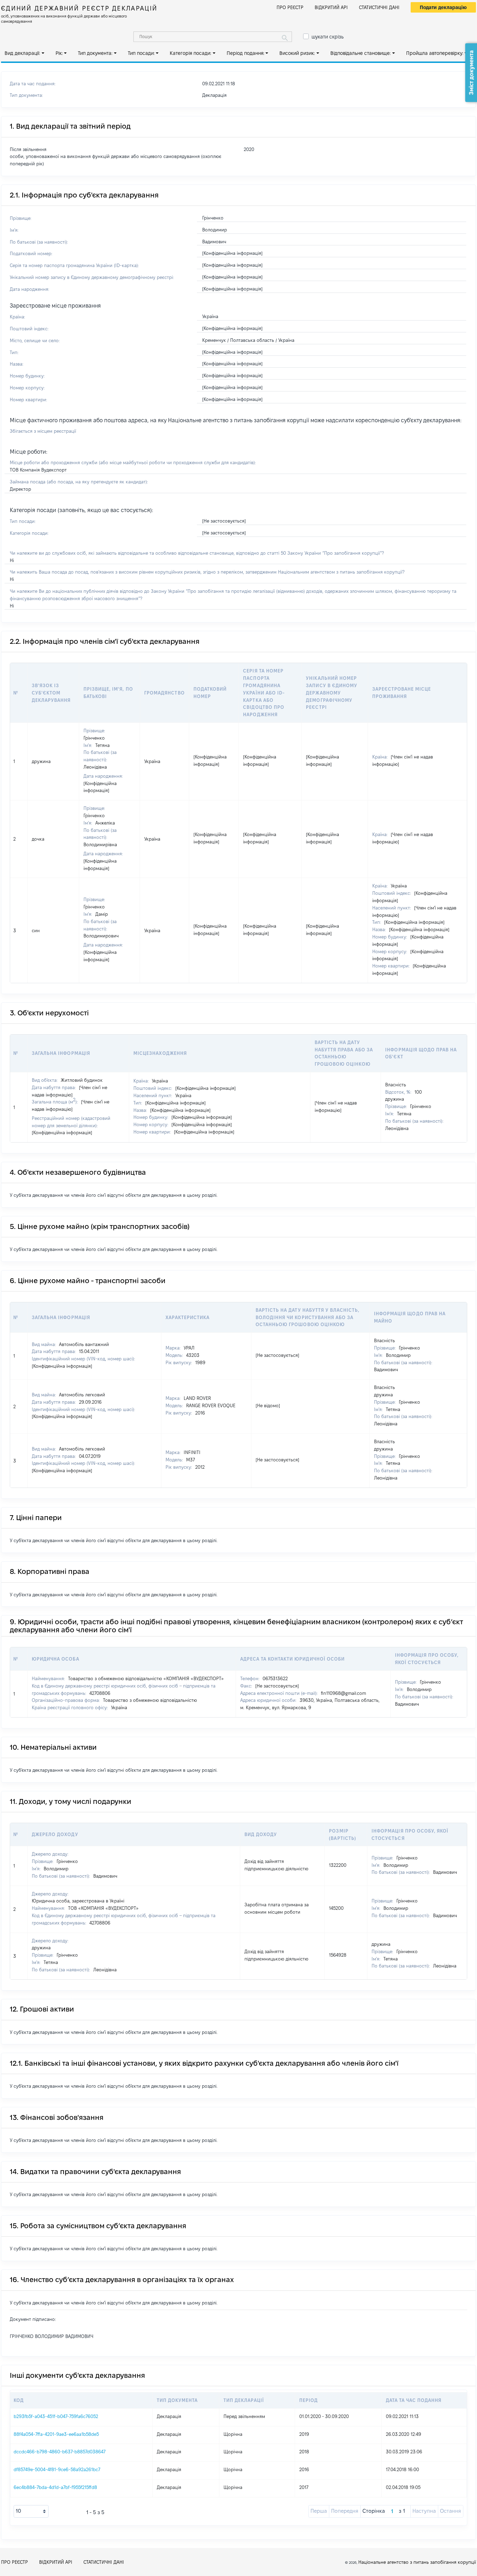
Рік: (59, 53)
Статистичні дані (379, 7)
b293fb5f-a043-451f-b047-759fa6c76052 (56, 2416)
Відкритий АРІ (331, 7)
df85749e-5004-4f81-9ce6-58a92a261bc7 (57, 2469)
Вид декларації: (22, 53)
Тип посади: (141, 53)
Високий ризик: (297, 53)
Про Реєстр (290, 7)
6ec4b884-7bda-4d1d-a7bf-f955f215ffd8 (55, 2487)
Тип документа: (95, 53)
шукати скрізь (328, 37)
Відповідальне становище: (361, 53)
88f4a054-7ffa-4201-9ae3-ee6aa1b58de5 (56, 2434)
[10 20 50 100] (31, 2511)
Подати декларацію (443, 7)
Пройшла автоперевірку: (435, 53)
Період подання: (245, 53)
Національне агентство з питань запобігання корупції (417, 2562)
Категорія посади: (190, 53)
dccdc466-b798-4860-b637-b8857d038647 (60, 2452)
